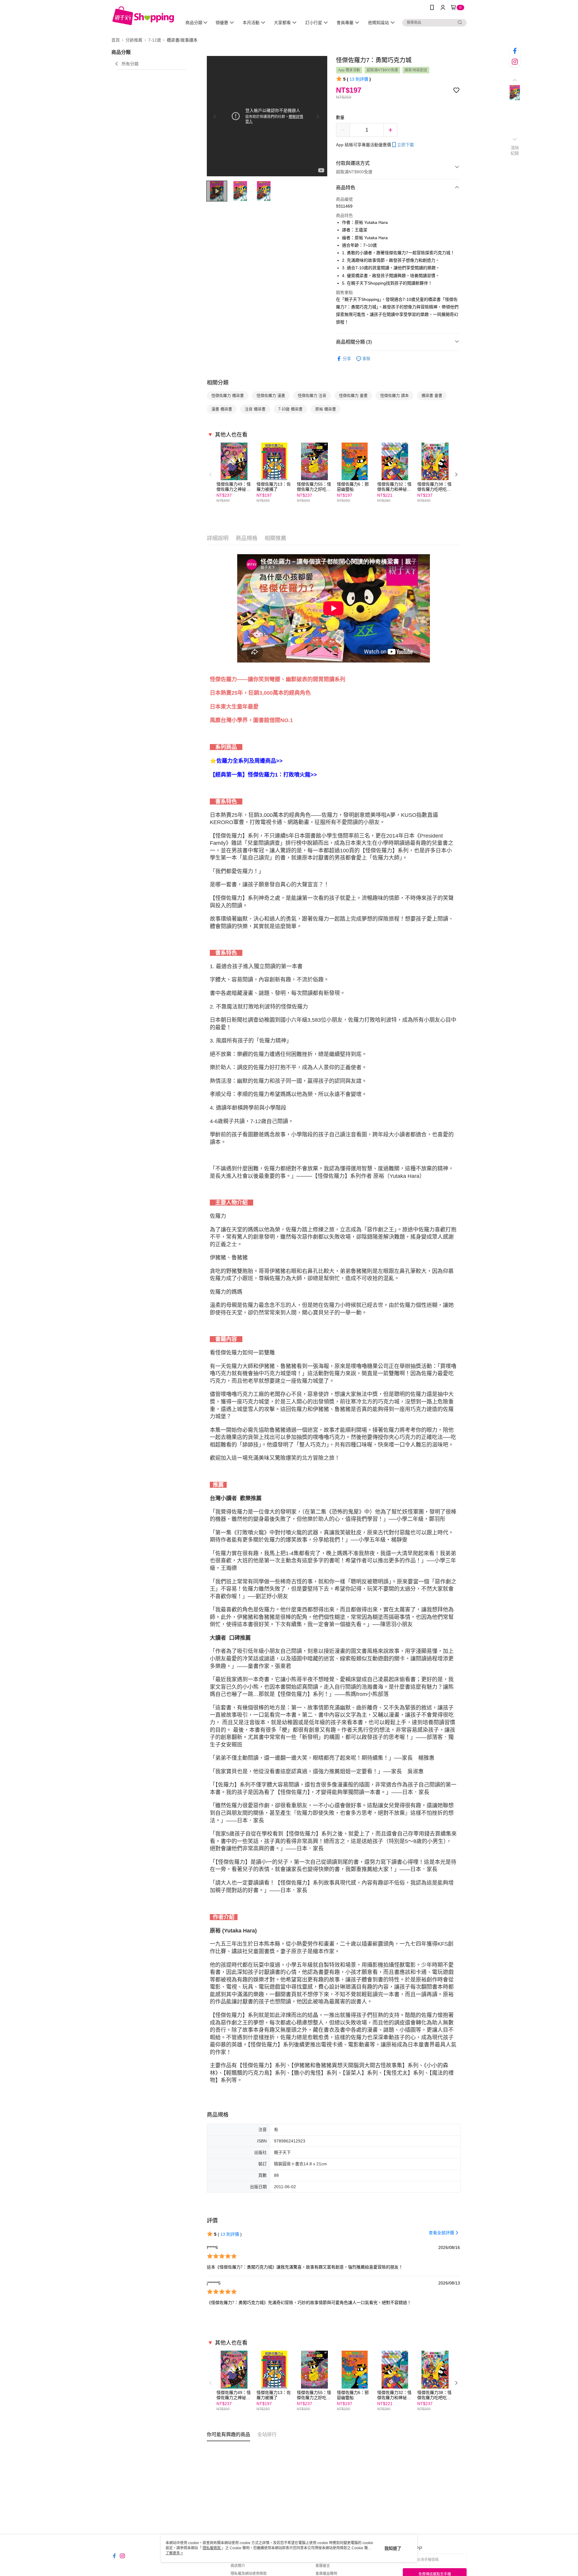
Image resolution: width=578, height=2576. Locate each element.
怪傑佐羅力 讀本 (395, 395)
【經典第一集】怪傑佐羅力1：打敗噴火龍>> (263, 775)
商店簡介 (238, 2566)
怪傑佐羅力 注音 (312, 395)
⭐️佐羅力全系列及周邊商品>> (246, 761)
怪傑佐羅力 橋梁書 (228, 395)
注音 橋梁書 (255, 409)
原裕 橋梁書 (326, 409)
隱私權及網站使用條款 (249, 2574)
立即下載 (406, 145)
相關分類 (218, 383)
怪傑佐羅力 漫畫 (271, 395)
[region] (267, 116)
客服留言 (323, 2566)
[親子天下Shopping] (143, 16)
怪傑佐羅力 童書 (353, 395)
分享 (347, 359)
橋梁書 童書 (432, 395)
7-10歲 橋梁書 (290, 409)
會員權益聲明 (326, 2574)
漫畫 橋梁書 (222, 409)
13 (359, 79)
